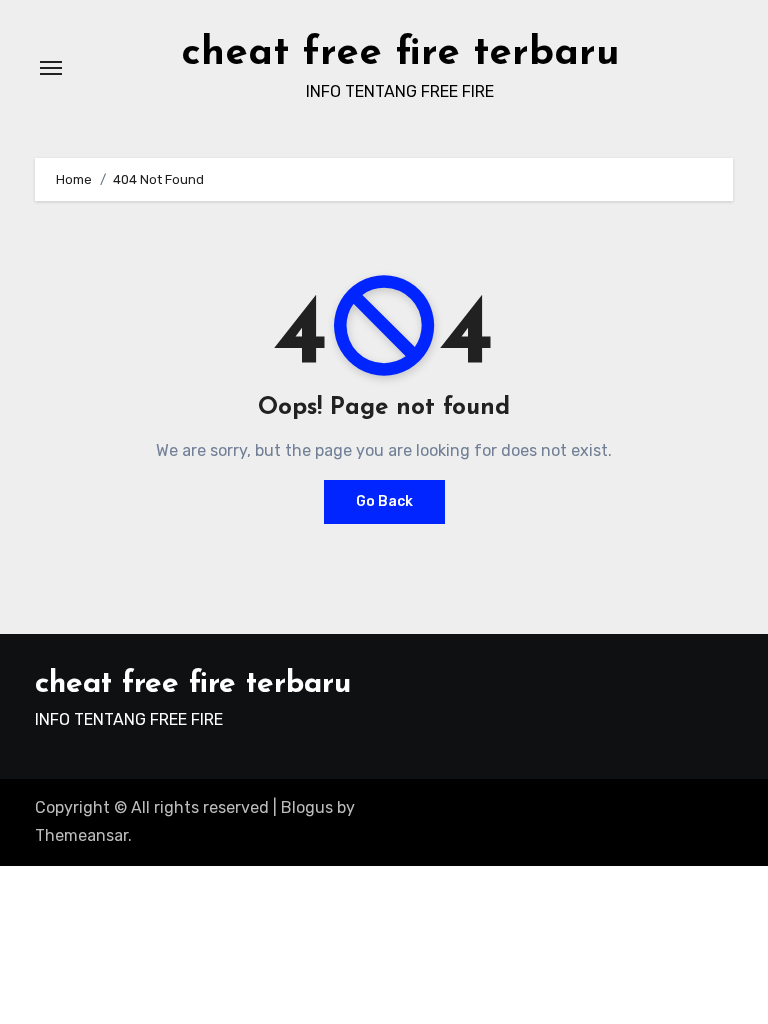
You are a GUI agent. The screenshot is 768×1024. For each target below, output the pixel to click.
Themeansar (81, 835)
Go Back (384, 501)
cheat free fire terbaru (400, 54)
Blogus (307, 807)
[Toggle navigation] (51, 68)
